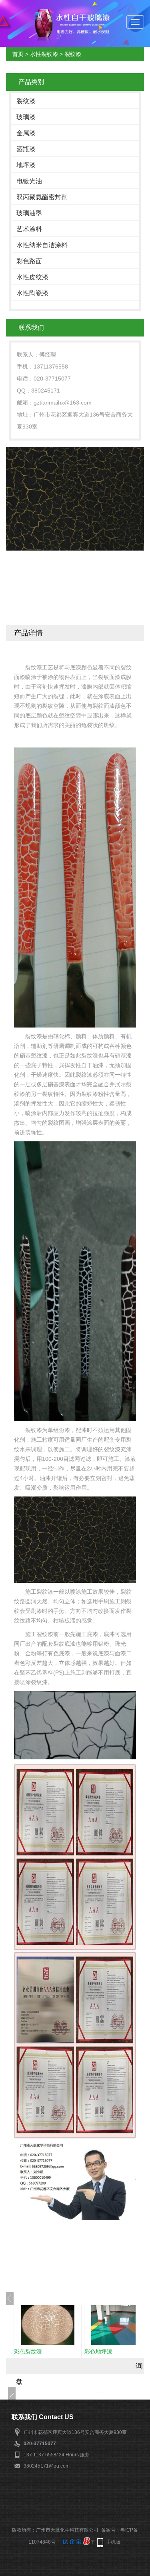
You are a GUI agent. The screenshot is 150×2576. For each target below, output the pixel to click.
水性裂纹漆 (44, 54)
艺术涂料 (29, 229)
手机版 (113, 2542)
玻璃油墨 (29, 213)
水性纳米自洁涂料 (42, 245)
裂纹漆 (73, 54)
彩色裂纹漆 (28, 2352)
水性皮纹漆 (32, 277)
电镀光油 (29, 181)
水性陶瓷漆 (32, 293)
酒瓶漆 (26, 149)
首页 (18, 54)
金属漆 (26, 133)
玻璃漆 (26, 117)
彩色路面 (29, 261)
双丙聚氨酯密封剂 (42, 197)
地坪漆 (26, 165)
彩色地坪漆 (98, 2352)
